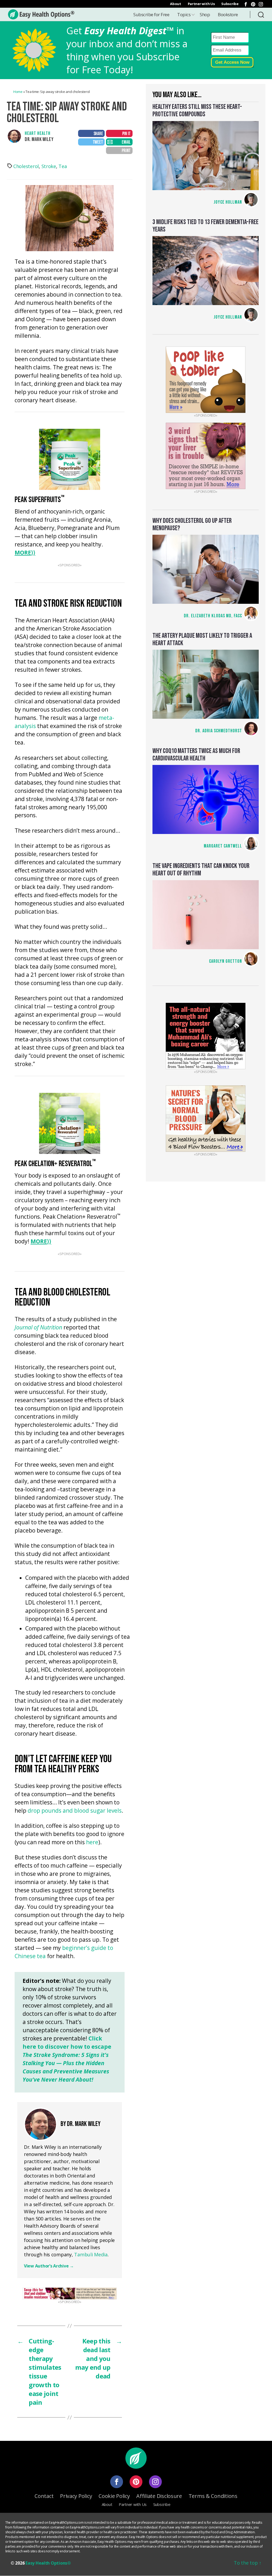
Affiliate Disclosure (159, 2496)
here (92, 1843)
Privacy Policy (76, 2496)
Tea (63, 166)
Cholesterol (26, 166)
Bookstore (228, 14)
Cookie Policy (114, 2496)
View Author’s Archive (49, 2266)
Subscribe (230, 4)
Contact (44, 2496)
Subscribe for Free (151, 14)
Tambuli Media (91, 2254)
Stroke (49, 166)
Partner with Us (201, 4)
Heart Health (38, 133)
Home (18, 92)
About (176, 4)
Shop (205, 14)
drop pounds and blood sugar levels (75, 1811)
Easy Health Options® (48, 2563)
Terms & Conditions (213, 2496)
